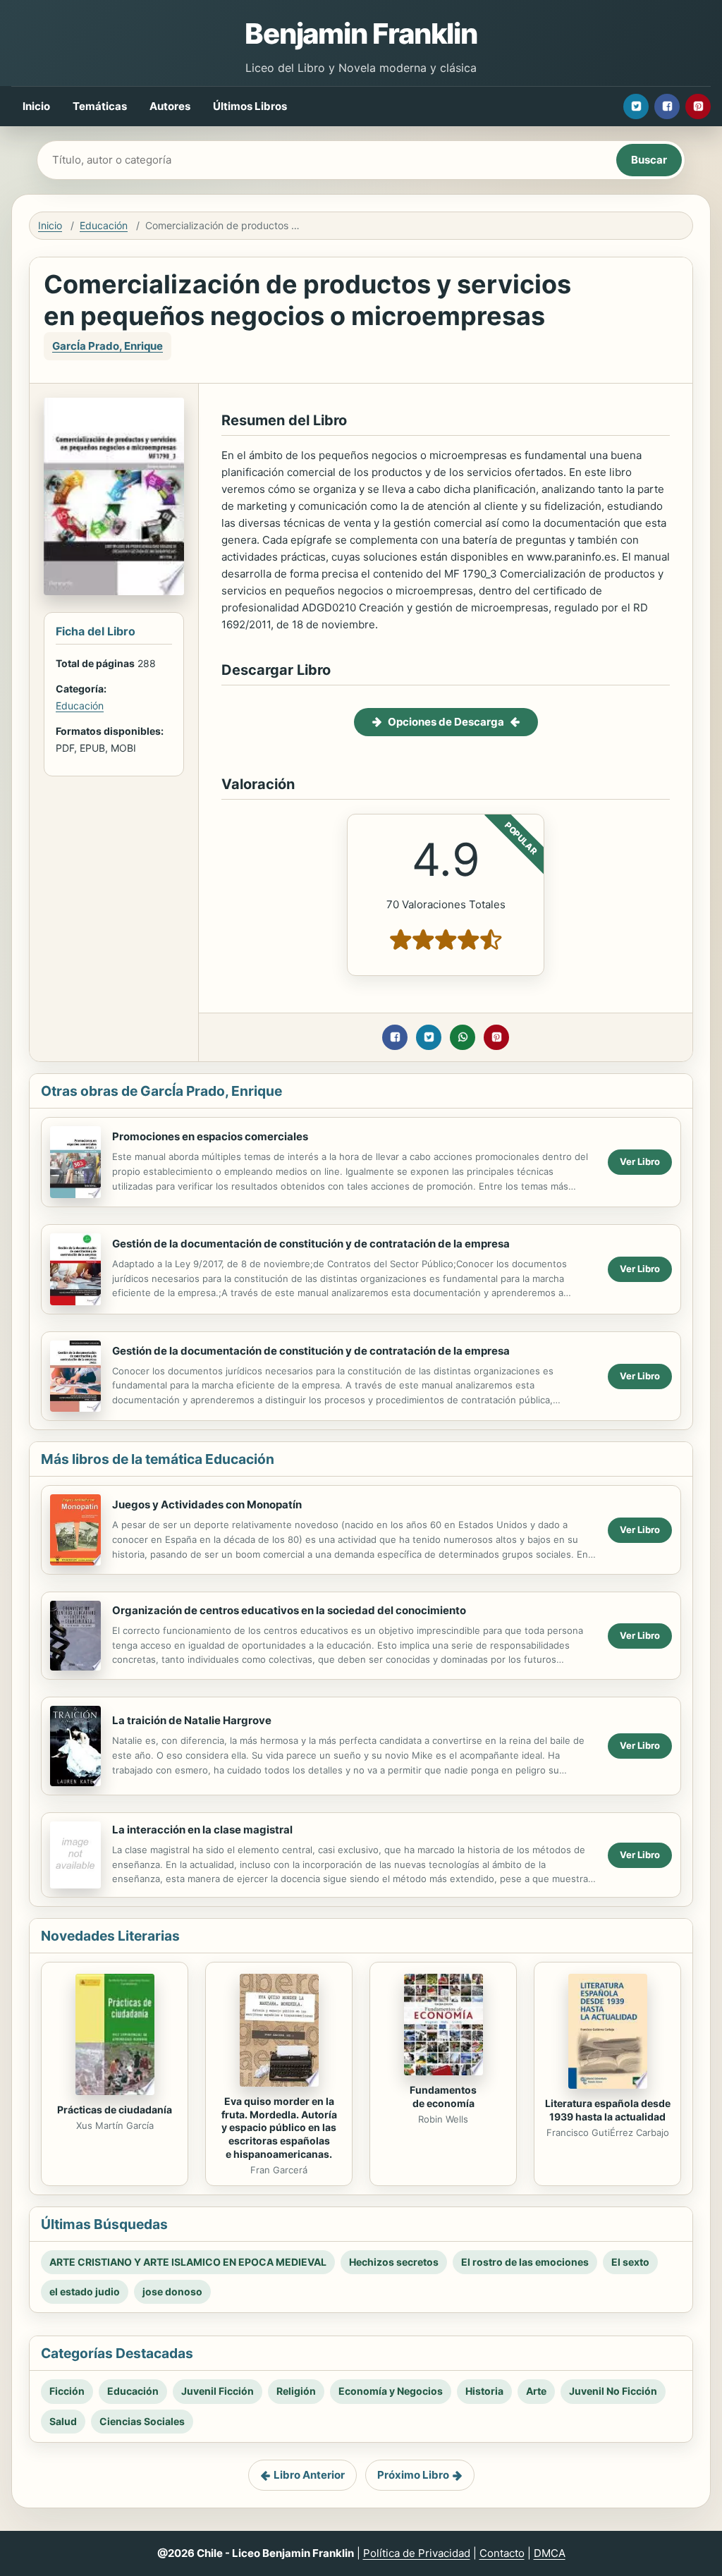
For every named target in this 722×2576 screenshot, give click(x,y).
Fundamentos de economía (443, 2096)
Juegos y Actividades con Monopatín (207, 1504)
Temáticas (100, 106)
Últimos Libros (250, 106)
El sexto (630, 2262)
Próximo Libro (413, 2475)
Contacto (502, 2553)
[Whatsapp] (463, 1037)
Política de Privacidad (417, 2553)
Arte (536, 2391)
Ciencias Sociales (142, 2421)
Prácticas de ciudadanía (115, 2110)
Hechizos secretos (394, 2262)
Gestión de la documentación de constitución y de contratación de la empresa (311, 1244)
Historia (484, 2391)
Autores (170, 106)
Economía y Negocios (391, 2391)
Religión (296, 2391)
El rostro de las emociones (525, 2262)
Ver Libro (640, 1161)
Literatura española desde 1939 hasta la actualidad (608, 2110)
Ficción (67, 2391)
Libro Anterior (309, 2475)
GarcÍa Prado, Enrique (108, 346)
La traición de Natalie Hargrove (192, 1720)
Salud (63, 2421)
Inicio (36, 106)
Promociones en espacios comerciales (210, 1136)
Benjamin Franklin (361, 33)
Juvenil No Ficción (613, 2391)
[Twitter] (636, 106)
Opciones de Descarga (446, 722)
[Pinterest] (698, 106)
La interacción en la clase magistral (202, 1830)
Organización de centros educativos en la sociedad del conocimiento (289, 1610)
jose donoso (172, 2291)
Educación (104, 225)
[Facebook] (667, 106)
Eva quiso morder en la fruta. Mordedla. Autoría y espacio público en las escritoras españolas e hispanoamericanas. (279, 2128)
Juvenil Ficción (218, 2391)
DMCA (550, 2553)
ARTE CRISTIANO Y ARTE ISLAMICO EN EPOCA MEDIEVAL (188, 2262)
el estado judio (85, 2291)
